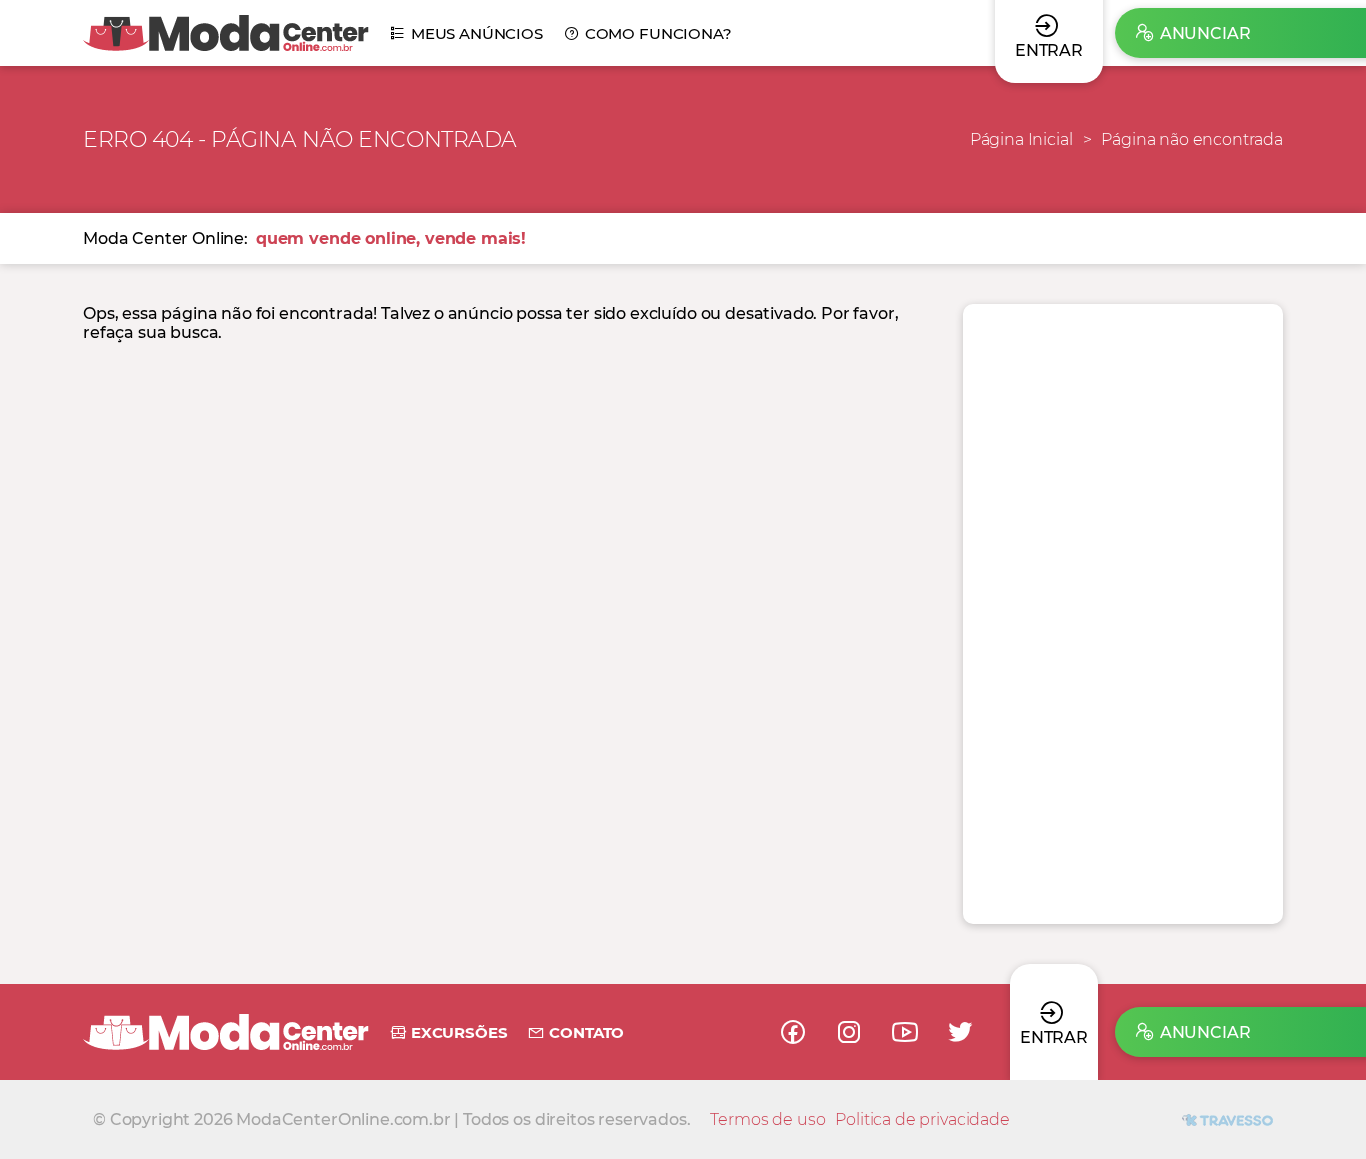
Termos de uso (767, 1119)
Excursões (459, 1032)
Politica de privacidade (922, 1119)
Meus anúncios (477, 33)
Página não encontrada (1192, 139)
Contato (586, 1032)
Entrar (1054, 1037)
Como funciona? (658, 33)
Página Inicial (1021, 139)
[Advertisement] (1123, 614)
